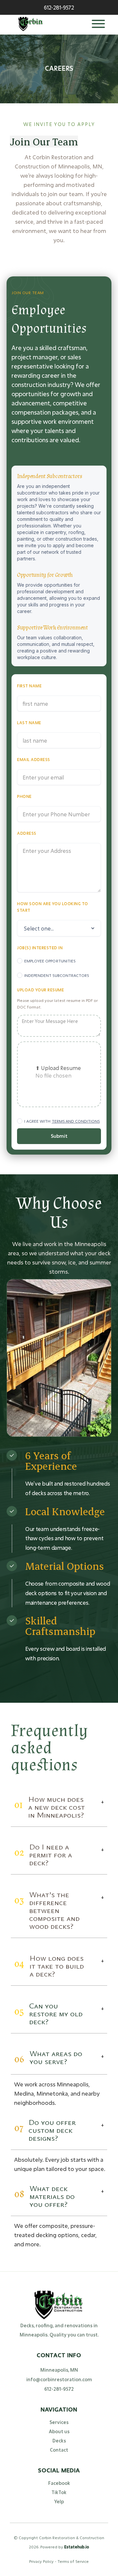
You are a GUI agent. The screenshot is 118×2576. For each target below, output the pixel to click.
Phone (24, 796)
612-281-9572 (59, 2389)
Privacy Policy (42, 2561)
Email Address (34, 759)
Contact (59, 2450)
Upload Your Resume (40, 990)
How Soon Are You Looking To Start (53, 907)
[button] (98, 25)
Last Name (29, 723)
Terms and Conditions (76, 1121)
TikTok (59, 2492)
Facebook (59, 2483)
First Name (29, 686)
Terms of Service (73, 2561)
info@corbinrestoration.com (59, 2379)
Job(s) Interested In (40, 948)
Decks (59, 2441)
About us (59, 2431)
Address (27, 833)
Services (59, 2422)
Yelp (59, 2501)
